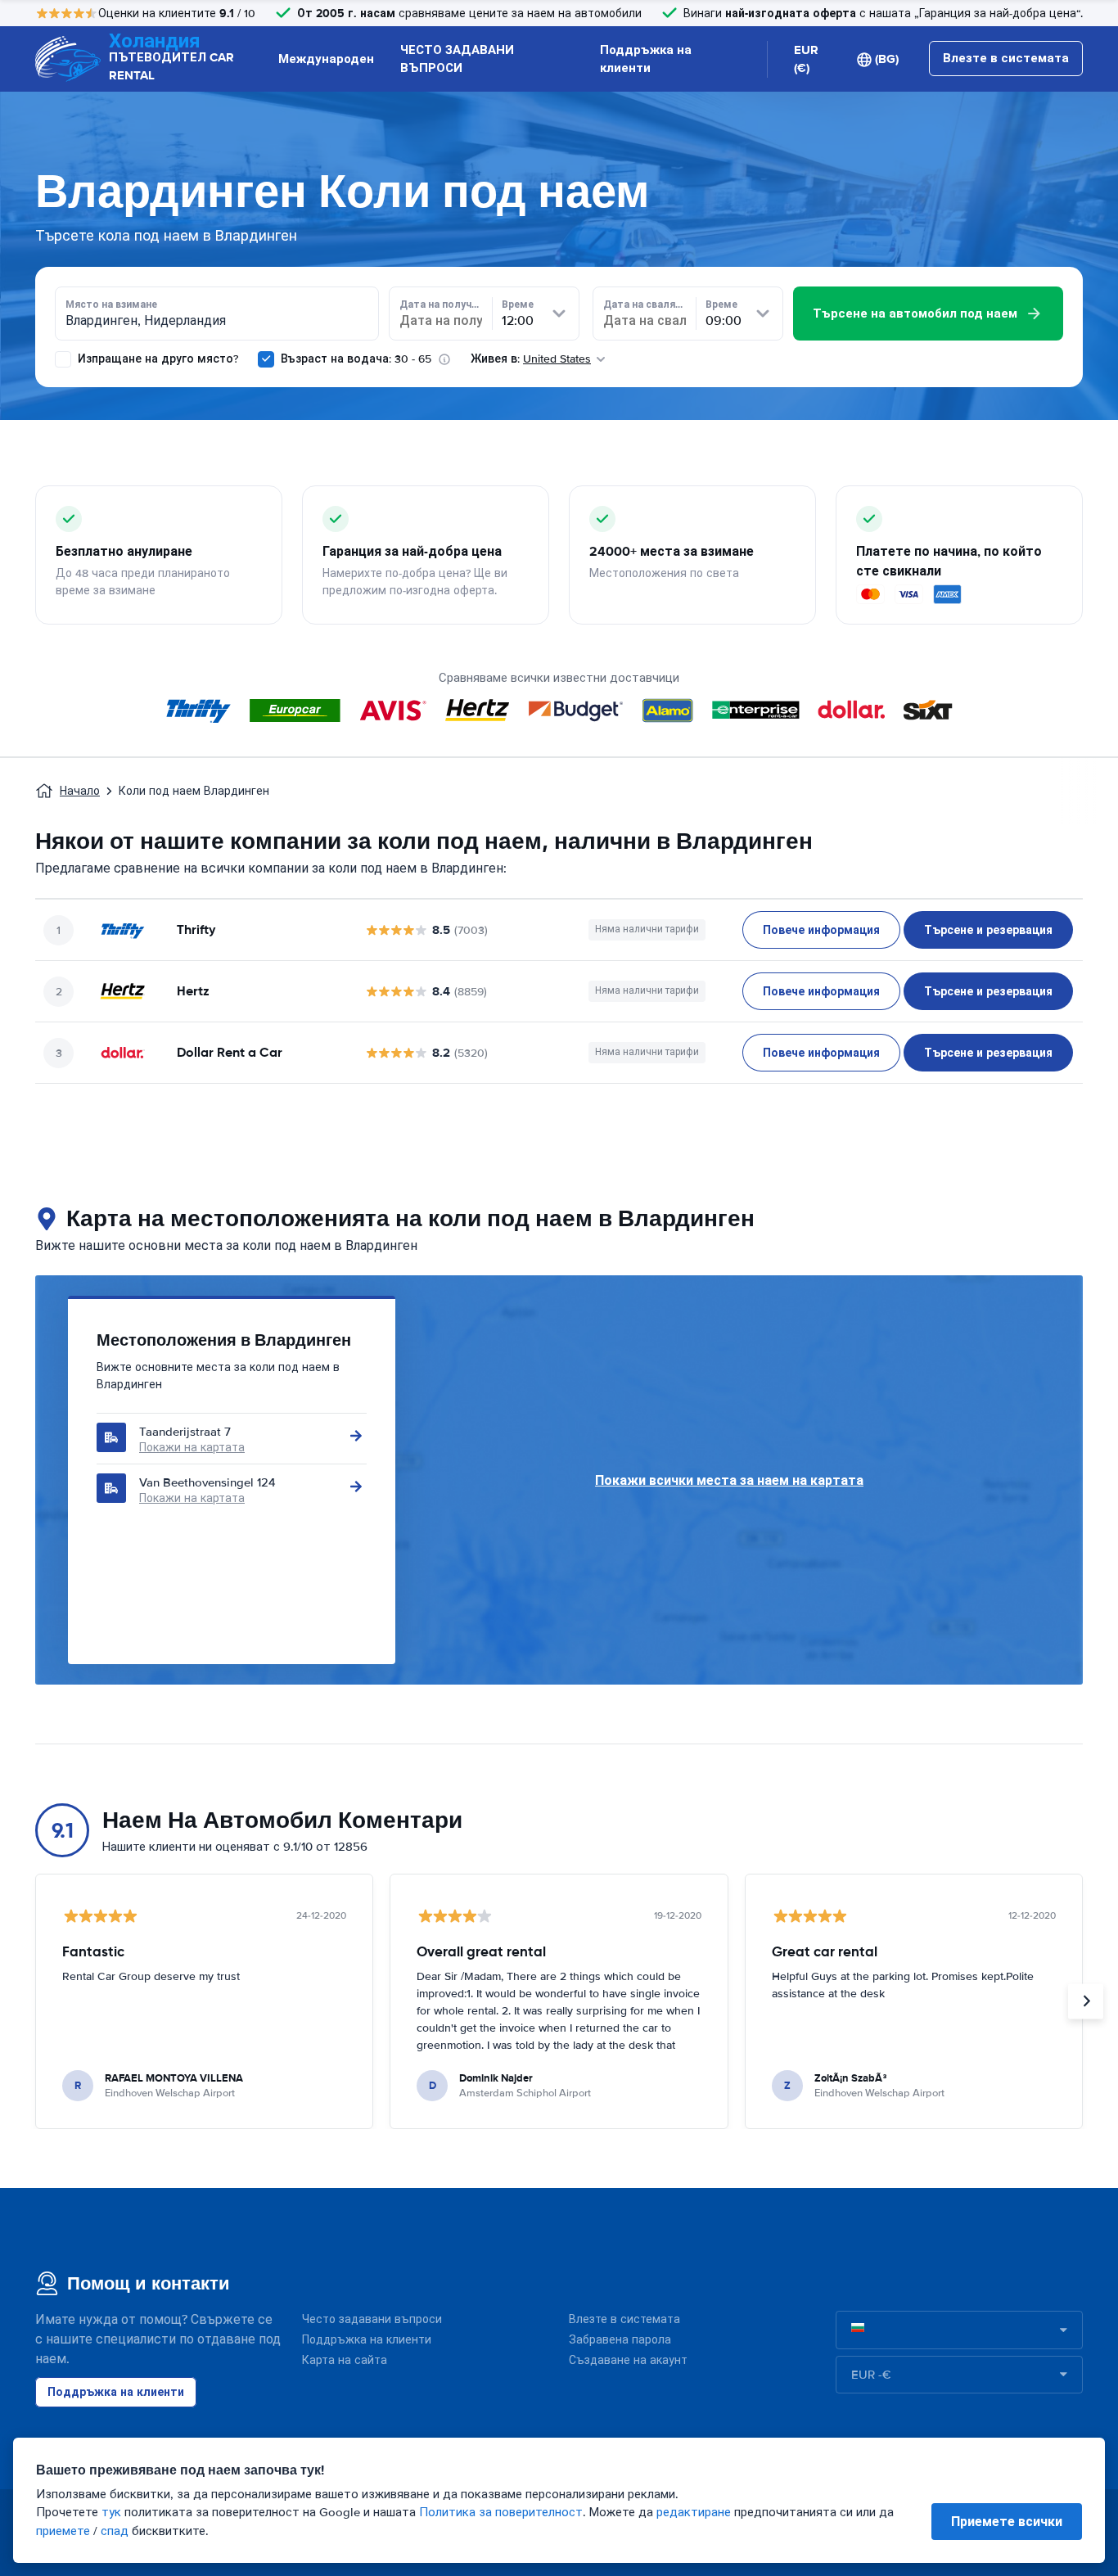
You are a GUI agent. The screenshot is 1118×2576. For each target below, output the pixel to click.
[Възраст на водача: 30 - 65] (266, 359)
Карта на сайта (345, 2360)
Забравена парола (620, 2340)
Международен (326, 59)
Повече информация (821, 930)
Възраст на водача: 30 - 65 (356, 359)
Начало (80, 791)
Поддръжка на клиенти (646, 59)
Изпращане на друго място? (156, 359)
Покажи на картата (192, 1448)
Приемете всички (1007, 2522)
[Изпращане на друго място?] (63, 359)
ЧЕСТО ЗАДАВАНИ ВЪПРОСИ (457, 59)
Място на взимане (111, 305)
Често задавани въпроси (372, 2319)
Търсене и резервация (988, 930)
